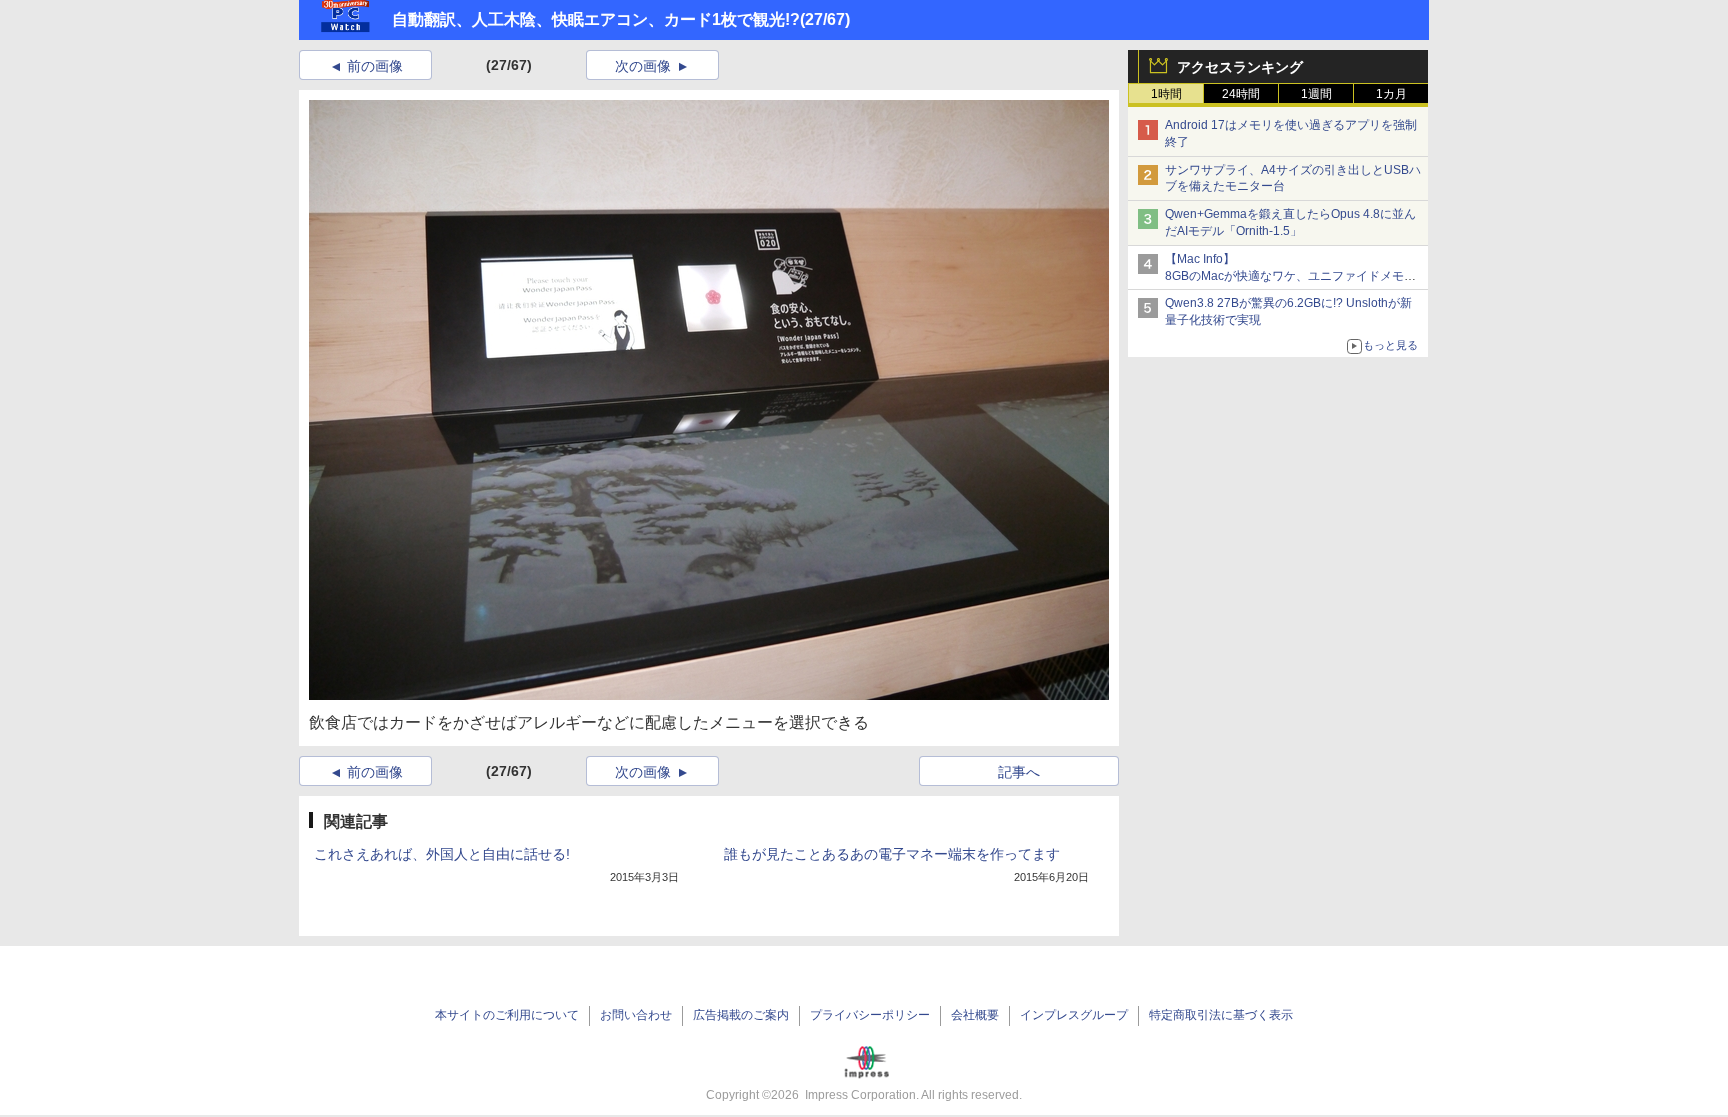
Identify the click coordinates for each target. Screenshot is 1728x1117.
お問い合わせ (636, 1015)
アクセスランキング (1240, 67)
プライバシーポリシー (870, 1015)
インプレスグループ (1074, 1015)
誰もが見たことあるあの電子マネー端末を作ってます (892, 854)
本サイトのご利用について (507, 1015)
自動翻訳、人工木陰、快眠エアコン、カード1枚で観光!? (596, 19)
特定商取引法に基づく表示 (1221, 1015)
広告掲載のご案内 (741, 1015)
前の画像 (375, 66)
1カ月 (1391, 94)
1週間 (1316, 94)
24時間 (1241, 94)
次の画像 (643, 66)
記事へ (1019, 772)
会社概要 (975, 1015)
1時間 (1166, 94)
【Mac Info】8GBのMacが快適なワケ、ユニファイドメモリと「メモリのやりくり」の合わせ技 (1290, 276)
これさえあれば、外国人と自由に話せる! (442, 854)
